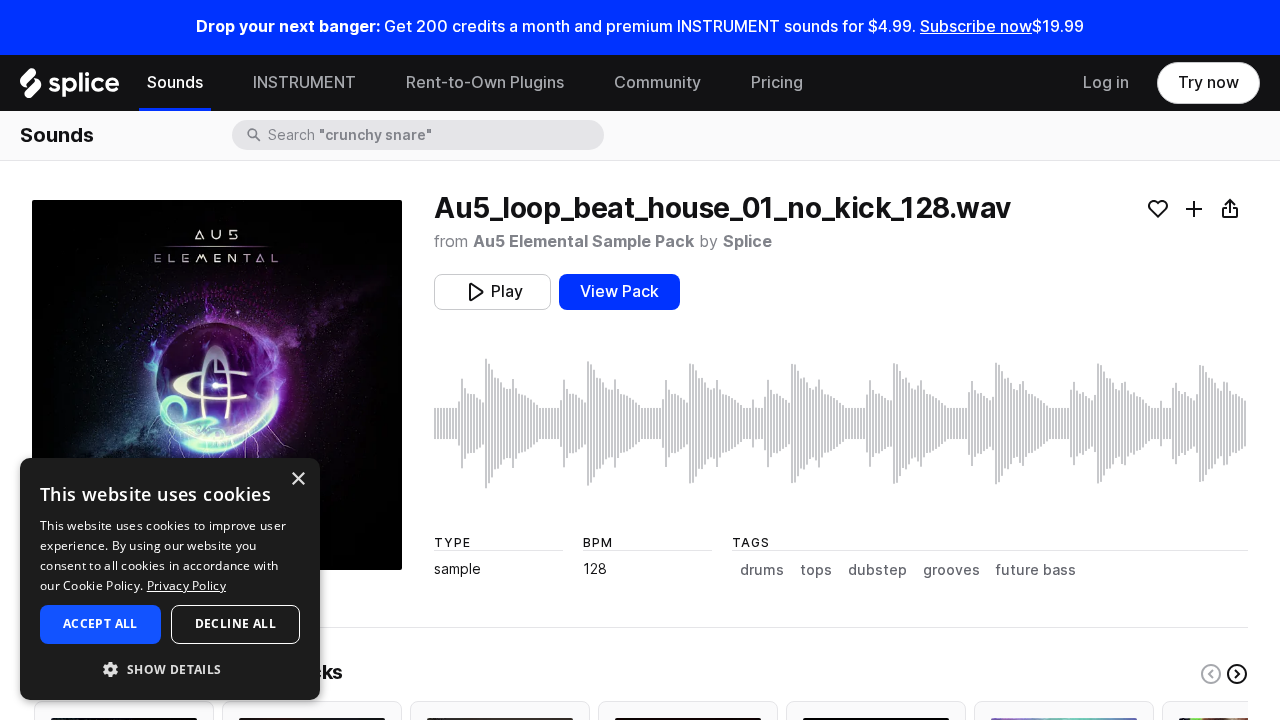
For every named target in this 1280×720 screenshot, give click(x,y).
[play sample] (841, 423)
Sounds (175, 82)
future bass (1036, 570)
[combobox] (434, 135)
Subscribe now (976, 26)
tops (816, 570)
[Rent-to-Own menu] (579, 83)
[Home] (69, 88)
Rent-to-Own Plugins (485, 82)
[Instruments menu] (371, 83)
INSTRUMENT (304, 82)
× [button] (297, 479)
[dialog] (170, 579)
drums (762, 570)
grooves (951, 570)
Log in (1106, 82)
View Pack (619, 291)
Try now (1208, 82)
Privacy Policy (186, 585)
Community (657, 82)
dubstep (877, 570)
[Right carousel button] (1237, 674)
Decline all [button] (235, 623)
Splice (747, 241)
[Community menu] (716, 83)
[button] (170, 668)
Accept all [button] (100, 623)
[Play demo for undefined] (217, 385)
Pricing (777, 82)
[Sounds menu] (218, 83)
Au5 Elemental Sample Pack (583, 241)
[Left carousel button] (1211, 674)
